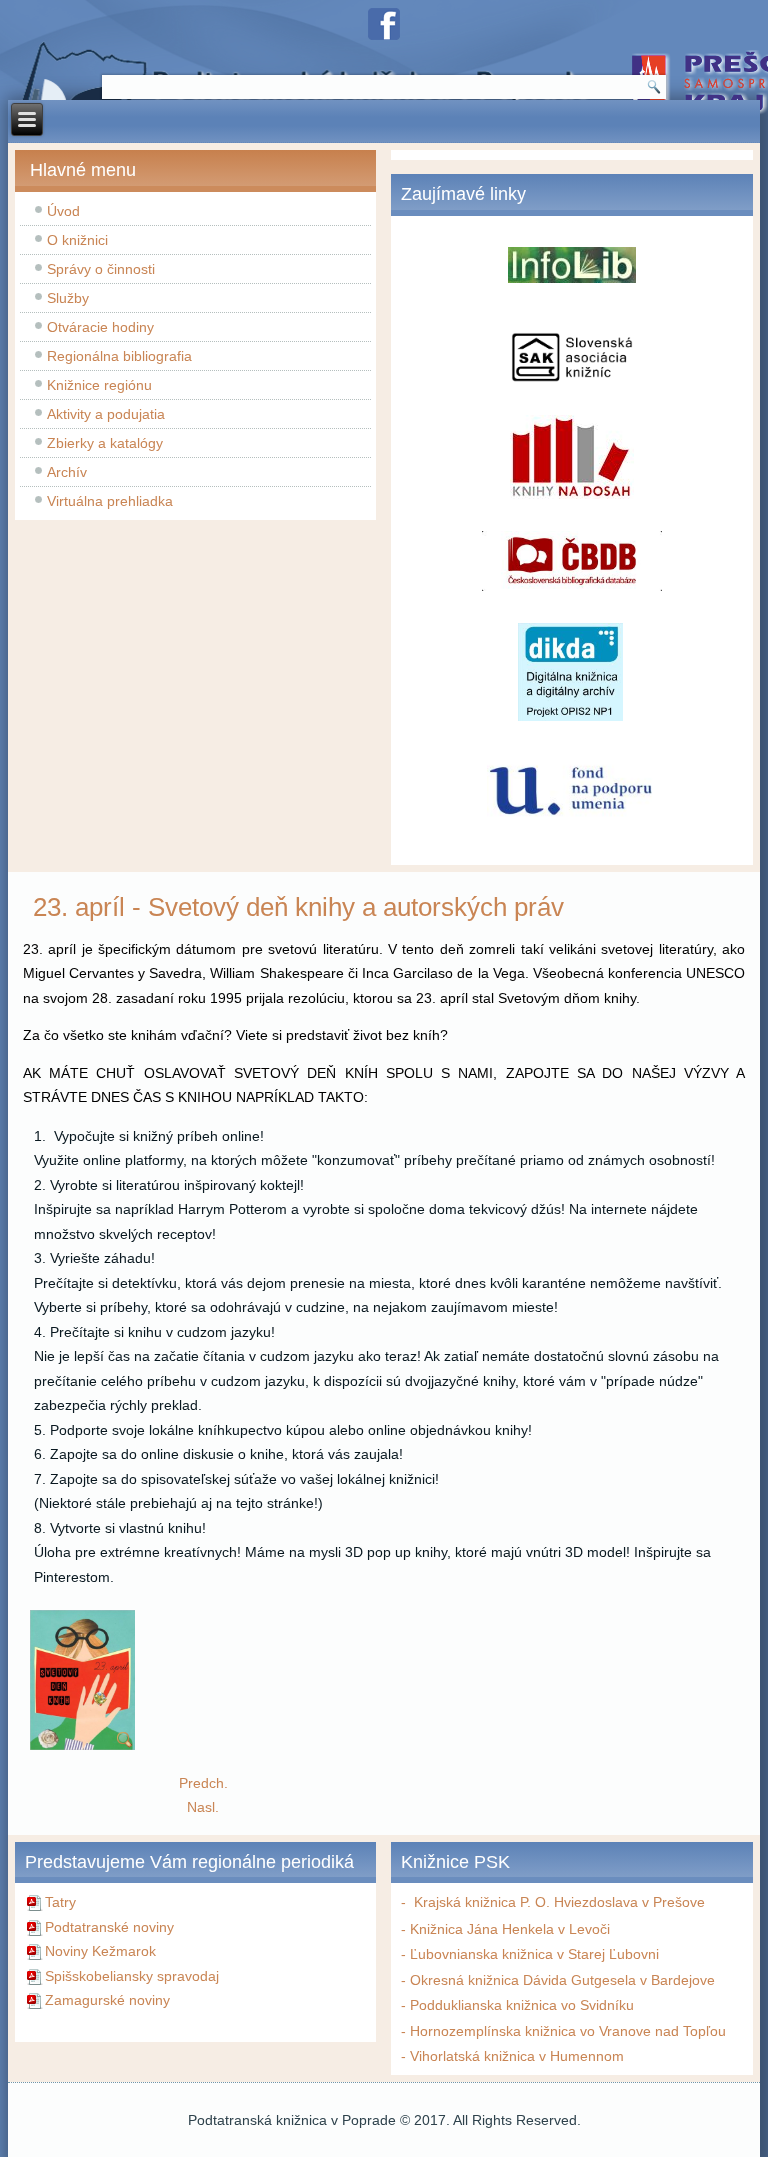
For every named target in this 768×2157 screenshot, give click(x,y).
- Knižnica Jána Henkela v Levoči (505, 1929)
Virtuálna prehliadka (110, 501)
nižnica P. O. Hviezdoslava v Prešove (588, 1902)
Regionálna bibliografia (119, 356)
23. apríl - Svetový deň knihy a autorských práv (298, 907)
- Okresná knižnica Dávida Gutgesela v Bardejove (558, 1980)
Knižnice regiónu (99, 385)
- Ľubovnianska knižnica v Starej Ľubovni (530, 1954)
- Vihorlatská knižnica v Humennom (512, 2056)
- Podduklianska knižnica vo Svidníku (517, 2005)
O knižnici (77, 240)
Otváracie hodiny (100, 327)
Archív (67, 472)
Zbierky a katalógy (105, 443)
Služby (68, 298)
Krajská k (439, 1902)
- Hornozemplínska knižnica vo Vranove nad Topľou (563, 2031)
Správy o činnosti (101, 269)
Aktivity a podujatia (106, 414)
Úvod (63, 211)
